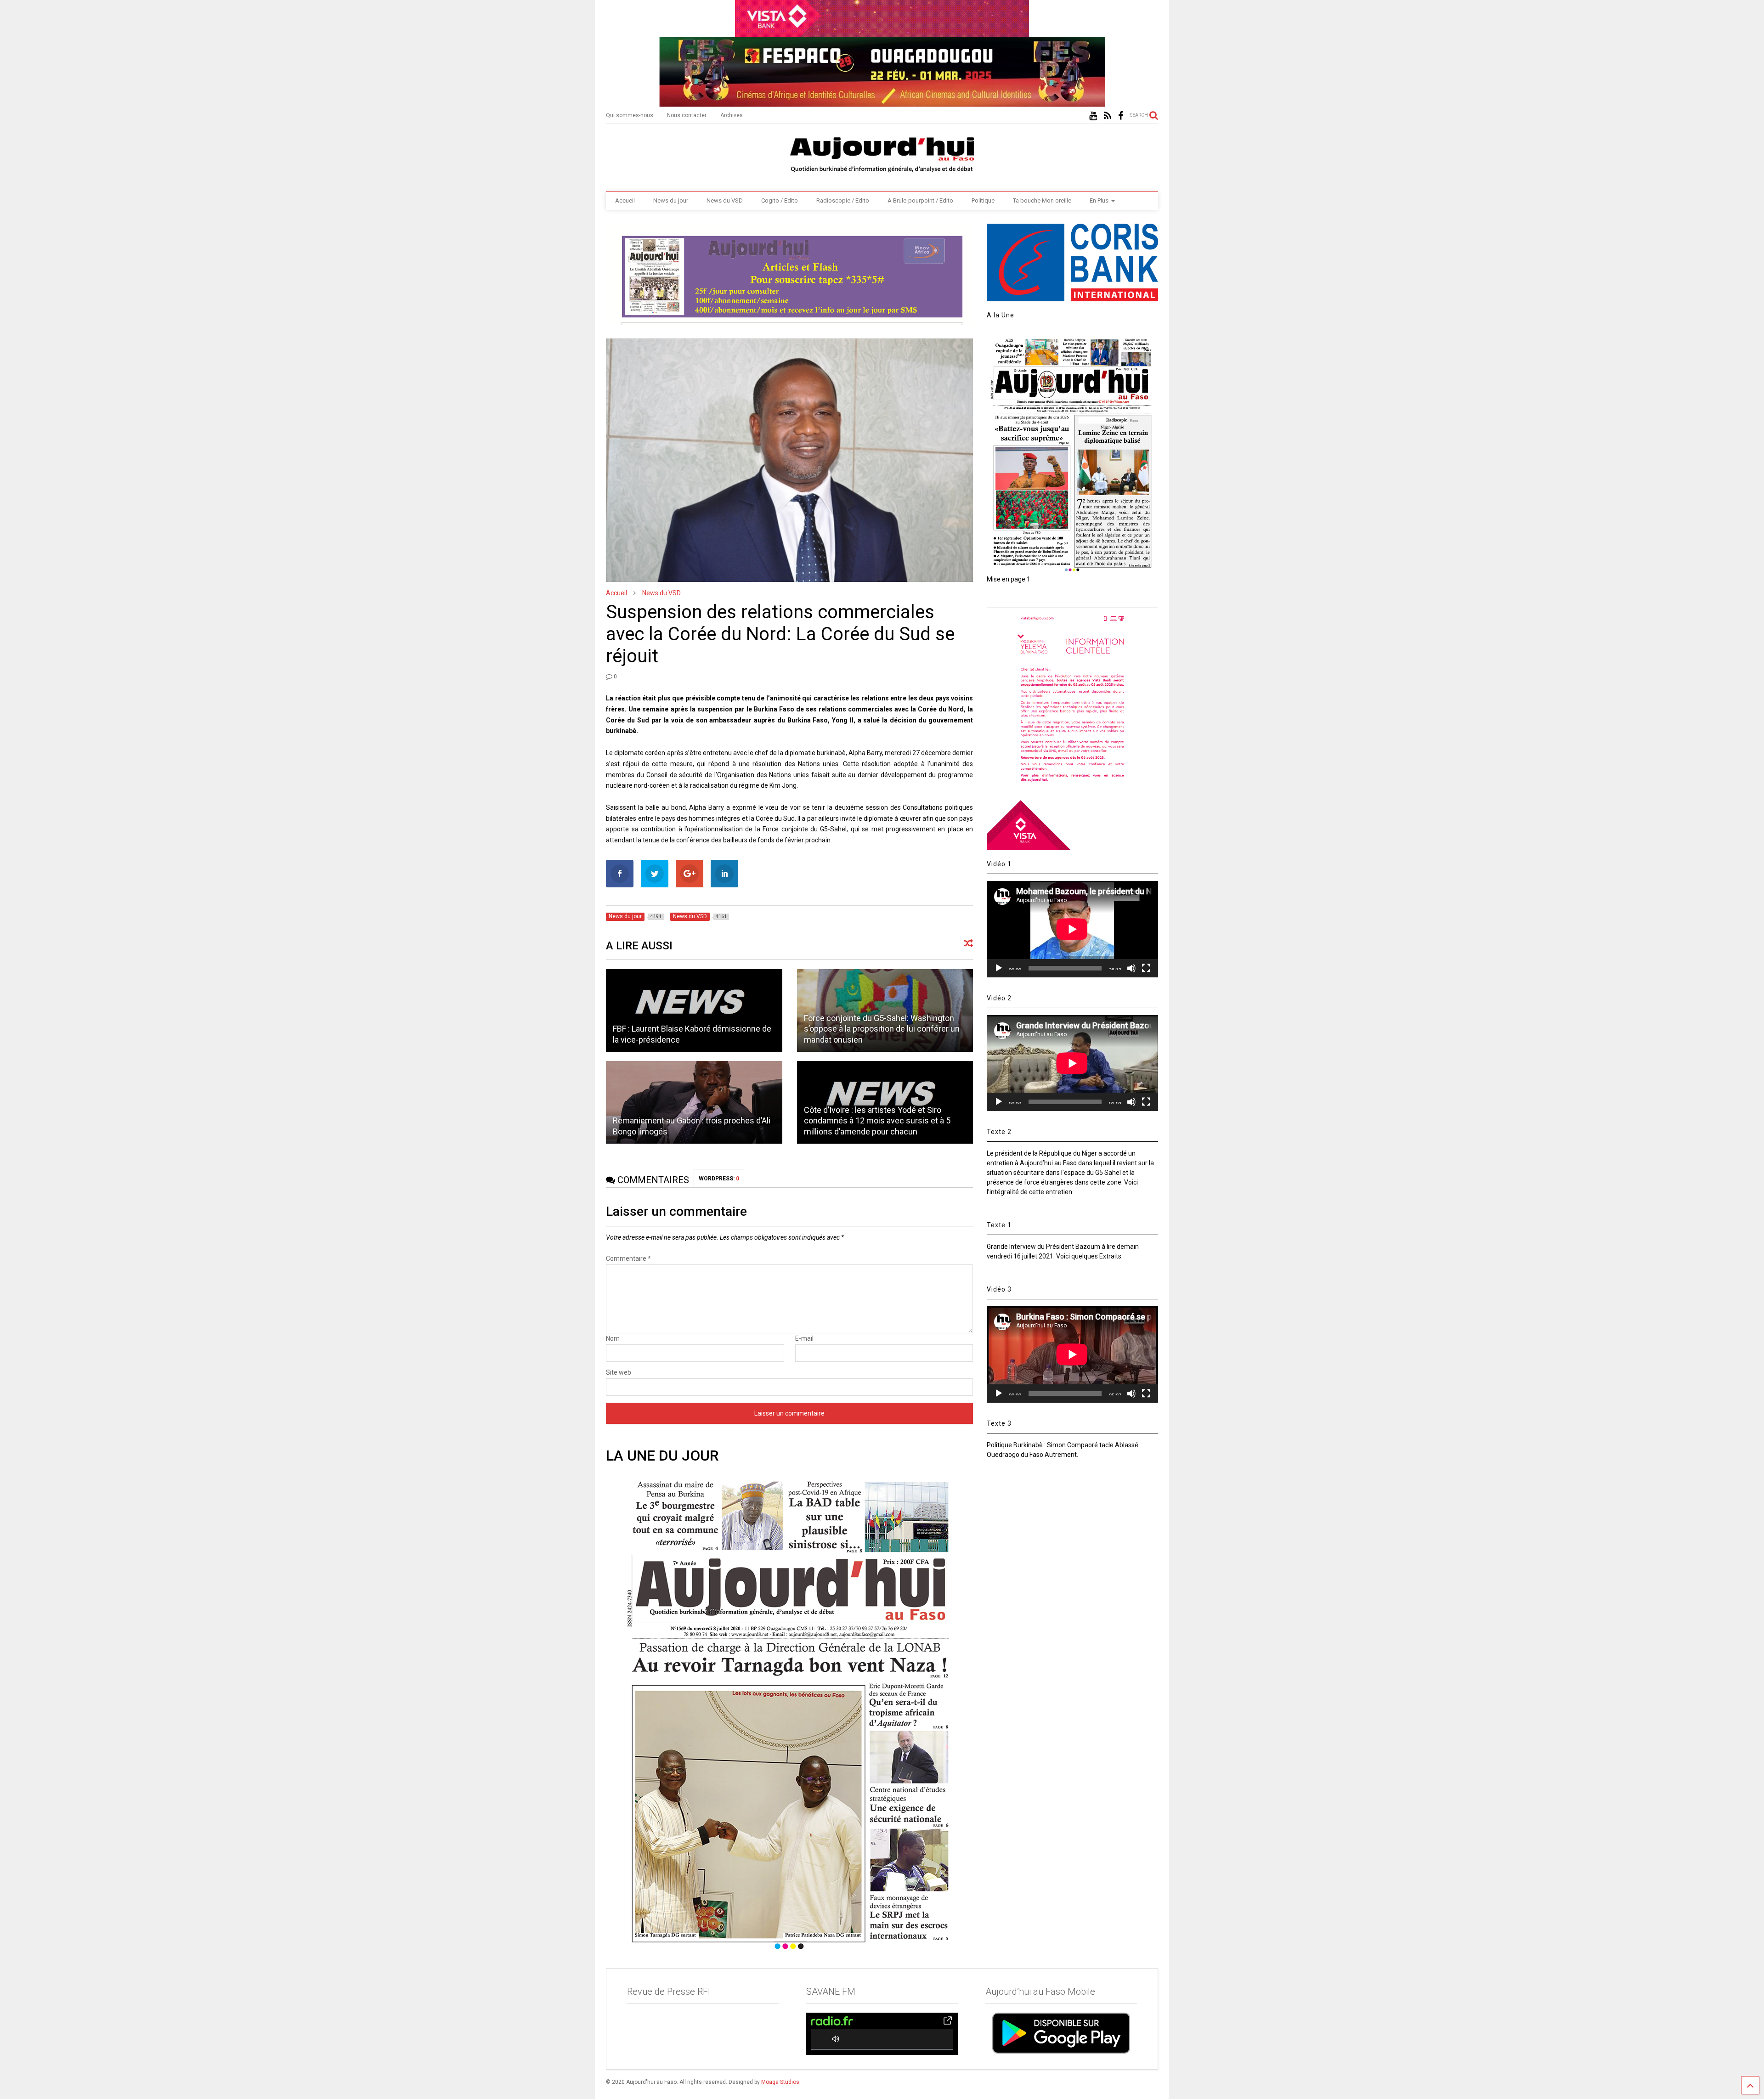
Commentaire (628, 1258)
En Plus (1099, 200)
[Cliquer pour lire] (694, 1010)
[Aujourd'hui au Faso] (882, 153)
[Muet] (1131, 968)
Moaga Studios (780, 2082)
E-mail (804, 1338)
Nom (613, 1338)
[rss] (1108, 116)
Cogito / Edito (780, 200)
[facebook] (1121, 116)
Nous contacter (687, 115)
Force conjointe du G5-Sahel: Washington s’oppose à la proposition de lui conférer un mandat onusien (882, 1029)
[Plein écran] (1146, 968)
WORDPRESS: (719, 1179)
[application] (1072, 929)
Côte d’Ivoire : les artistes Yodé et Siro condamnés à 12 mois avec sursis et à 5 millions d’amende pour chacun (877, 1121)
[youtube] (1093, 116)
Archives (732, 115)
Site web (619, 1372)
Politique (983, 200)
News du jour (671, 200)
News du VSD (725, 200)
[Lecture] (999, 968)
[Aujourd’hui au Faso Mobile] (1061, 2033)
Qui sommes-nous (630, 115)
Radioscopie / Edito (843, 200)
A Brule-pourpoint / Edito (920, 200)
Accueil (625, 200)
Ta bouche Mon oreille (1042, 200)
